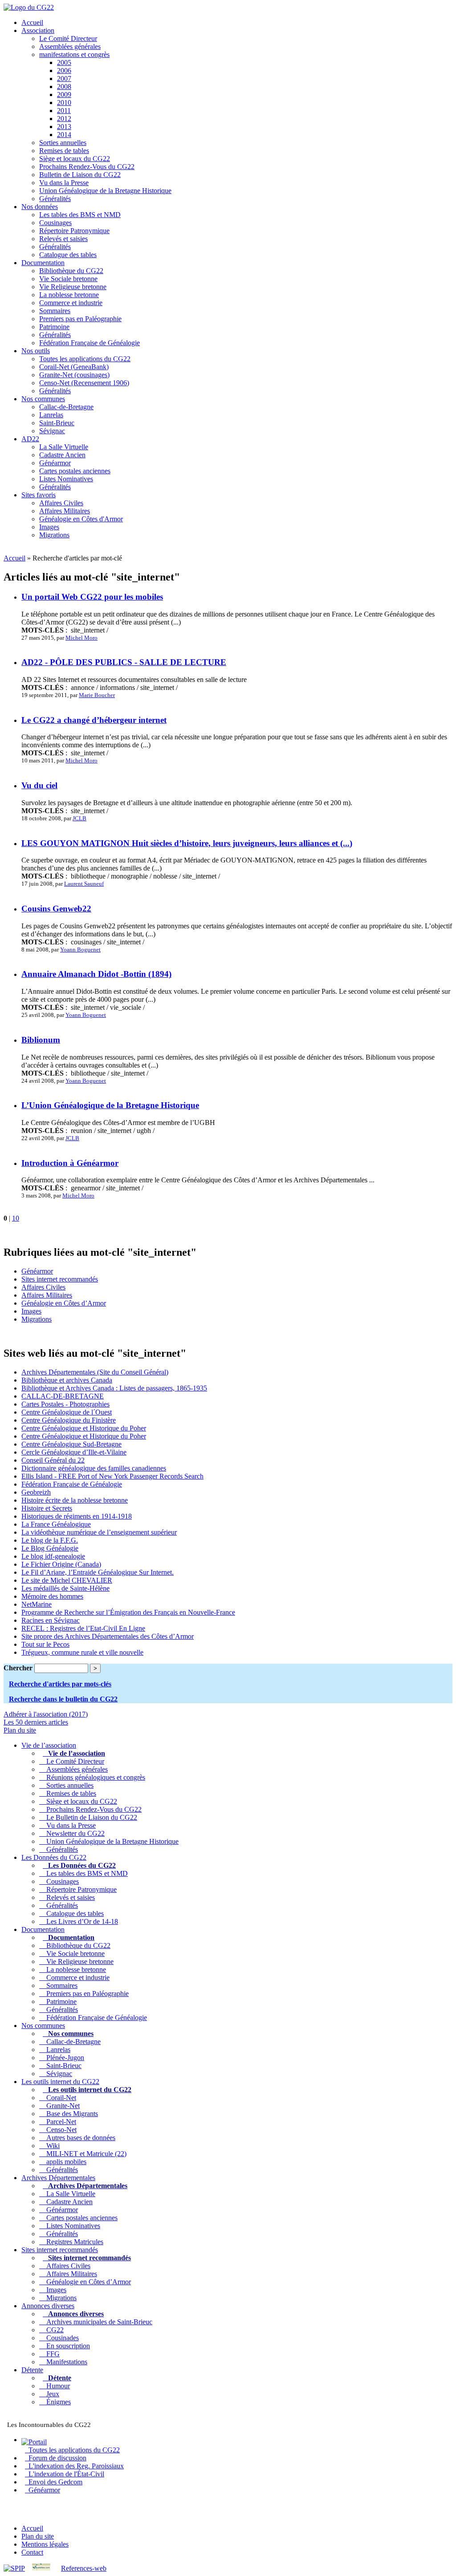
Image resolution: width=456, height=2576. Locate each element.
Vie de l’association (49, 1745)
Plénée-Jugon (63, 2058)
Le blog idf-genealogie (53, 1556)
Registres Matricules (73, 2242)
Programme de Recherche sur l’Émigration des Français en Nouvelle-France (128, 1612)
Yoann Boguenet (80, 949)
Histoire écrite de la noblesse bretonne (75, 1500)
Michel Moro (81, 638)
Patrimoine (54, 327)
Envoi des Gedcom (54, 2482)
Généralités (55, 199)
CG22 (53, 2330)
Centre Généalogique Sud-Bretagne (71, 1444)
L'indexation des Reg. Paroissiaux (74, 2466)
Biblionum (41, 1040)
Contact (32, 2552)
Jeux (51, 2394)
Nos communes (43, 399)
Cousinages (55, 223)
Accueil (32, 22)
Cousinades (61, 2338)
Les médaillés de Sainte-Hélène (65, 1588)
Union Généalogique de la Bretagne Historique (105, 191)
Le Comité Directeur (68, 38)
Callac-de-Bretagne (66, 407)
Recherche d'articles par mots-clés (60, 1684)
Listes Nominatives (66, 479)
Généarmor (55, 463)
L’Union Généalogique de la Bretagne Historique (110, 1105)
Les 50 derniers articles (36, 1722)
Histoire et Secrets (47, 1508)
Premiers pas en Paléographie (80, 319)
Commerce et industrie (71, 303)
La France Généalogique (56, 1524)
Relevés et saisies (63, 239)
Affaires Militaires (65, 511)
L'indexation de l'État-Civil (65, 2474)
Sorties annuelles (63, 143)
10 (16, 1218)
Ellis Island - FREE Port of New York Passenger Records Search (112, 1476)
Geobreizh (36, 1492)
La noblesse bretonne (69, 295)
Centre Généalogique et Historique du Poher (84, 1428)
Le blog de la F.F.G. (50, 1540)
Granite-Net (61, 2106)
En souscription (66, 2346)
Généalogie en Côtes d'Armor (81, 519)
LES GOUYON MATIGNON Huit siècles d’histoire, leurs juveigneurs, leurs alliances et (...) (187, 843)
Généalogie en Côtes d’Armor (64, 1303)
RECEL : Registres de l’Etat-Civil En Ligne (83, 1628)
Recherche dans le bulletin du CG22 (63, 1699)
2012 (64, 119)
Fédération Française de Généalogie (90, 343)
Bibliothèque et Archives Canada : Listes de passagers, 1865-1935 (114, 1388)
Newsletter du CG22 (74, 1833)
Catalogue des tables (68, 255)
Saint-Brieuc (57, 423)
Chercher (18, 1668)
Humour (56, 2386)
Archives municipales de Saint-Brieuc (98, 2322)
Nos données (40, 207)
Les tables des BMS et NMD (80, 215)
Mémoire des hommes (52, 1596)
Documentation (43, 263)
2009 (64, 95)
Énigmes (57, 2402)
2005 (64, 62)
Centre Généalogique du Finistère (69, 1420)
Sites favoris (39, 495)
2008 (64, 87)
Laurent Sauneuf (84, 884)
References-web (84, 2568)
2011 (64, 111)
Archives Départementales (58, 2178)
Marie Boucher (97, 695)
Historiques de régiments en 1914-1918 (77, 1516)
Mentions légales (45, 2544)
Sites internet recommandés (60, 1279)
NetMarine (37, 1604)
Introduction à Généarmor (70, 1163)
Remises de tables (64, 151)
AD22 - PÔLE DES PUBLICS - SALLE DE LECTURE (124, 662)
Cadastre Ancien (62, 455)
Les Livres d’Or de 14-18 (80, 1921)
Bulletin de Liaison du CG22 (80, 175)
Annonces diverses (48, 2306)
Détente (32, 2370)
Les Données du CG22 (54, 1857)
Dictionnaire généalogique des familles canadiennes (94, 1468)
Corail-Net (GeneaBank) (74, 367)
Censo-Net (60, 2130)
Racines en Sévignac (51, 1620)
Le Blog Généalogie (50, 1548)
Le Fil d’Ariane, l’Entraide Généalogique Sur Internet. (98, 1572)
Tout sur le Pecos (45, 1644)
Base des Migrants (70, 2114)
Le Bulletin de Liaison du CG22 (90, 1817)
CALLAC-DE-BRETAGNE (63, 1396)
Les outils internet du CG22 (60, 2082)
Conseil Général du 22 (53, 1460)
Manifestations (65, 2362)
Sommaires (55, 311)
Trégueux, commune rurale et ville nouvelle (82, 1652)
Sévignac (52, 431)
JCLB (79, 818)
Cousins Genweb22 (56, 909)
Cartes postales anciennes (75, 471)
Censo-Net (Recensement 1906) (84, 383)
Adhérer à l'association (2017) (46, 1714)
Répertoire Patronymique (74, 231)
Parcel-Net (59, 2122)
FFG (51, 2354)
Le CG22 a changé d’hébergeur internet (94, 720)
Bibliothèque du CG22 (71, 271)
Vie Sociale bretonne (68, 279)
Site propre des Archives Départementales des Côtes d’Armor (108, 1636)
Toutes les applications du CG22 (85, 359)
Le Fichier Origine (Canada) (61, 1564)
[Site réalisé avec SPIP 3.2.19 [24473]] (14, 2568)
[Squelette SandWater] (41, 2568)
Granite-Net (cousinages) (74, 375)
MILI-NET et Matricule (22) (85, 2154)
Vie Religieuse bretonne (73, 287)
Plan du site (20, 1730)
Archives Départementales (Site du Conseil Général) (95, 1372)
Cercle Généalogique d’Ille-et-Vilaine (74, 1452)
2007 (64, 79)
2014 (64, 135)
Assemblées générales (70, 46)
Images (49, 527)
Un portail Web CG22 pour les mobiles (92, 597)
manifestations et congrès (74, 54)
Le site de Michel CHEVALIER (67, 1580)
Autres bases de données (79, 2138)
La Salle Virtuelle (64, 447)
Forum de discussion (56, 2458)
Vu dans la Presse (64, 183)
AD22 (30, 439)
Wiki (51, 2146)
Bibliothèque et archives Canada (67, 1380)
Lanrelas (51, 415)
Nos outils (36, 351)
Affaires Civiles (61, 503)
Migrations (54, 535)
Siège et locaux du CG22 (75, 159)
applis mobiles (65, 2162)
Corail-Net (59, 2098)
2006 (64, 71)
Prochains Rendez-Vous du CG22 (87, 167)
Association (38, 30)
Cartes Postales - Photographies (65, 1404)
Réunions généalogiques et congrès (94, 1777)
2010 (64, 103)
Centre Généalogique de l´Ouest (67, 1412)
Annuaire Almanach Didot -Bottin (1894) (96, 974)
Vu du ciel (39, 785)
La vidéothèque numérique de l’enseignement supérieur (99, 1532)
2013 (64, 127)
